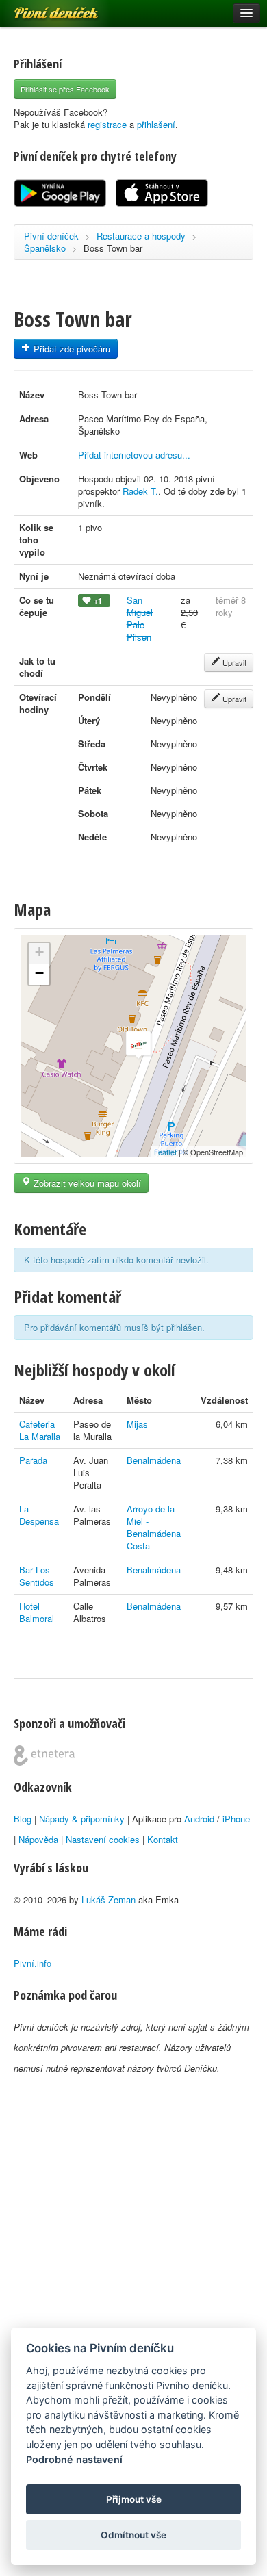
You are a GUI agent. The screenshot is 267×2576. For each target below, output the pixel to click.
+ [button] (39, 952)
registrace (107, 124)
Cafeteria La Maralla (40, 1430)
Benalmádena (154, 1460)
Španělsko (45, 248)
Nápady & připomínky (82, 1819)
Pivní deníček (41, 8)
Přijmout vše (134, 2499)
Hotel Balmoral (37, 1612)
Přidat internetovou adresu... (134, 455)
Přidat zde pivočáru (71, 349)
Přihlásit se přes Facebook (65, 89)
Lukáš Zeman (109, 1899)
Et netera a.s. (44, 1755)
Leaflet (165, 1152)
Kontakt (163, 1839)
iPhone (236, 1819)
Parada (33, 1460)
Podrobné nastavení (74, 2459)
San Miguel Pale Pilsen (140, 618)
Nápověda (38, 1839)
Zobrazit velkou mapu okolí (86, 1183)
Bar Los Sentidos (37, 1576)
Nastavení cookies (103, 1839)
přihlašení (156, 124)
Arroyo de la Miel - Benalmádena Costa (154, 1527)
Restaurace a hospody (141, 236)
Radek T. (140, 491)
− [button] (39, 973)
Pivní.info (33, 1963)
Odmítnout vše (133, 2535)
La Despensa (39, 1515)
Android (199, 1819)
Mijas (137, 1424)
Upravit (233, 662)
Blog (23, 1819)
